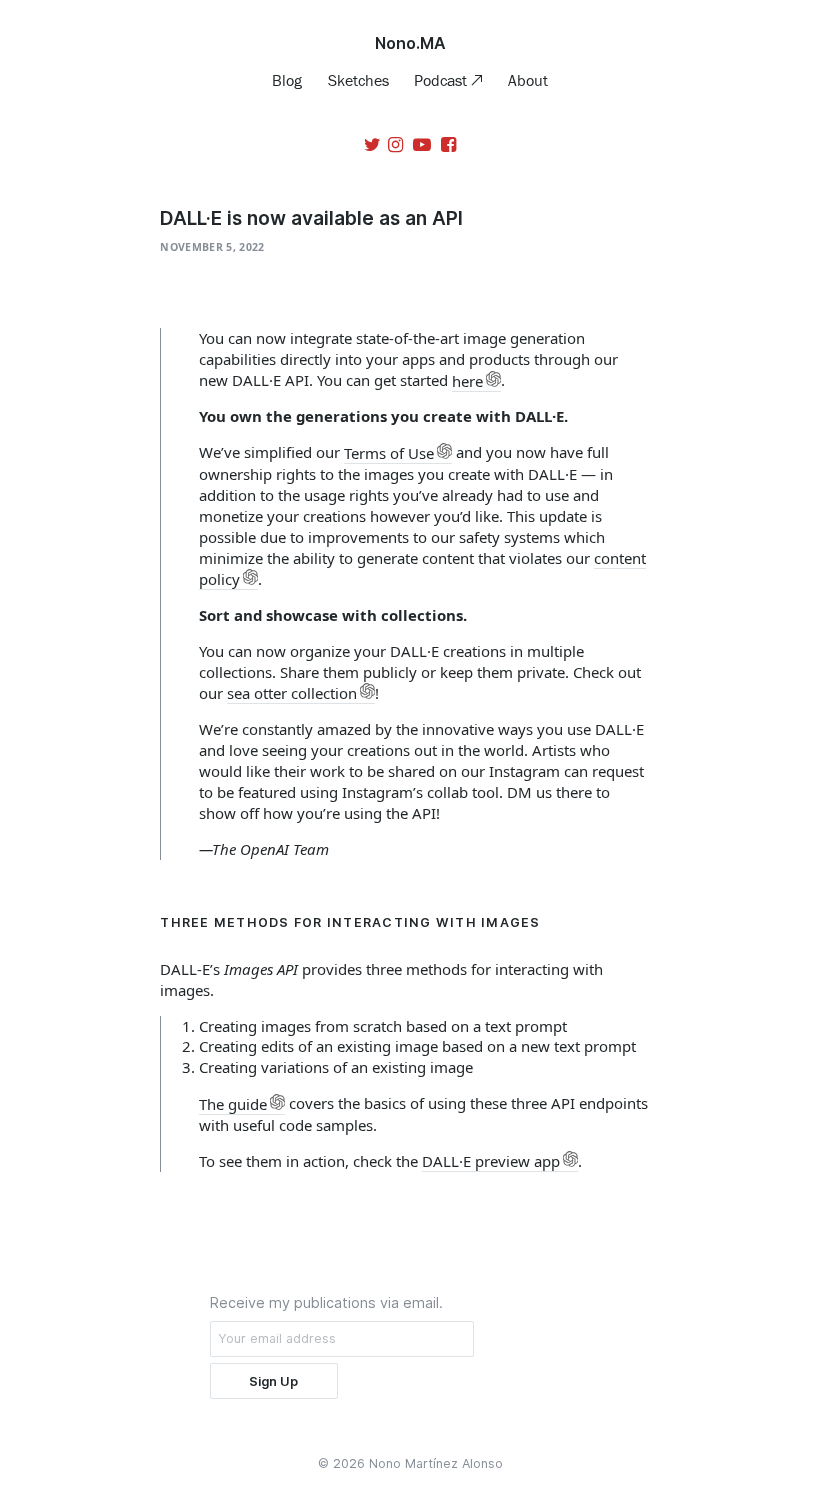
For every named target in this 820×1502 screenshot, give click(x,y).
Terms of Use (389, 453)
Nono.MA (410, 43)
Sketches (358, 80)
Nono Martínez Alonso (436, 1463)
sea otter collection (292, 693)
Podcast (442, 80)
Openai (244, 1192)
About (528, 80)
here (467, 381)
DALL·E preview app (491, 1161)
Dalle (205, 1192)
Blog (287, 80)
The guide (233, 1104)
